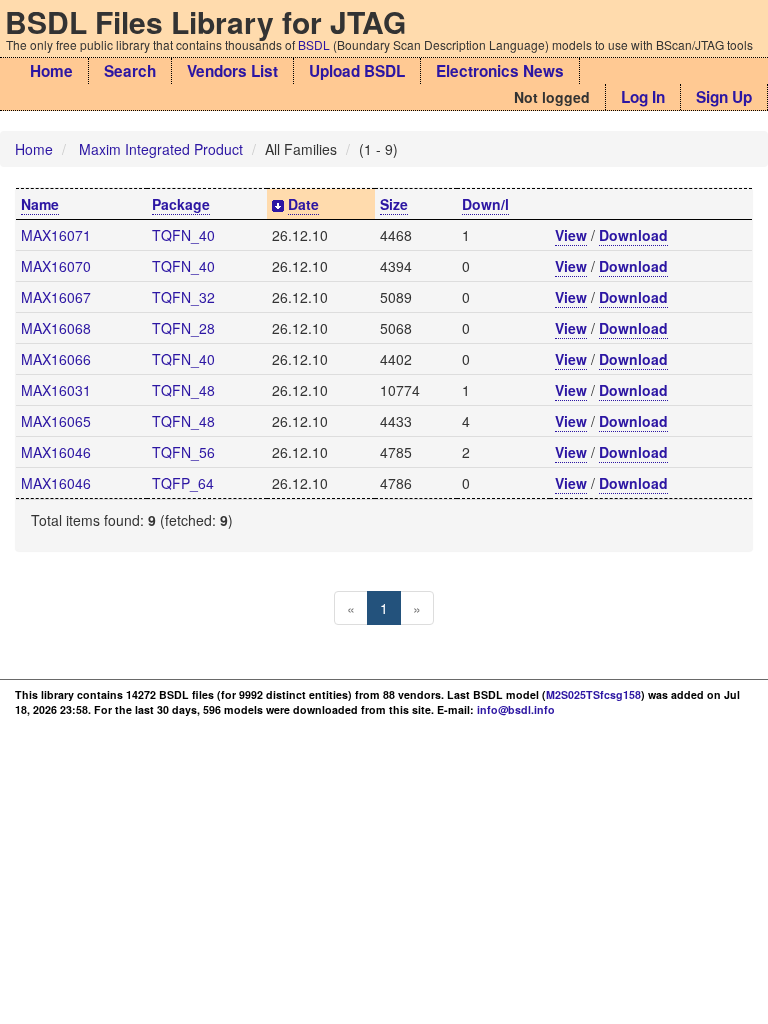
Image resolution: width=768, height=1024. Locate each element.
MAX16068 (56, 328)
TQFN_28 (183, 328)
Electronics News (500, 71)
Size (394, 204)
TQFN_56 (183, 452)
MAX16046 (56, 452)
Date (303, 204)
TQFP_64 (183, 483)
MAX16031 (56, 390)
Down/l (485, 204)
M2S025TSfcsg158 (593, 694)
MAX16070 (56, 266)
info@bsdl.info (516, 709)
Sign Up (724, 97)
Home (51, 71)
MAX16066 (56, 359)
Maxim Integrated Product (161, 149)
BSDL (314, 44)
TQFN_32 (183, 297)
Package (181, 204)
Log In (643, 97)
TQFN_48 (183, 390)
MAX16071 (56, 235)
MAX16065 (56, 421)
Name (40, 204)
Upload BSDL (357, 71)
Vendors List (232, 71)
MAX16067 (56, 297)
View (571, 235)
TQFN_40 (183, 235)
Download (633, 235)
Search (130, 71)
